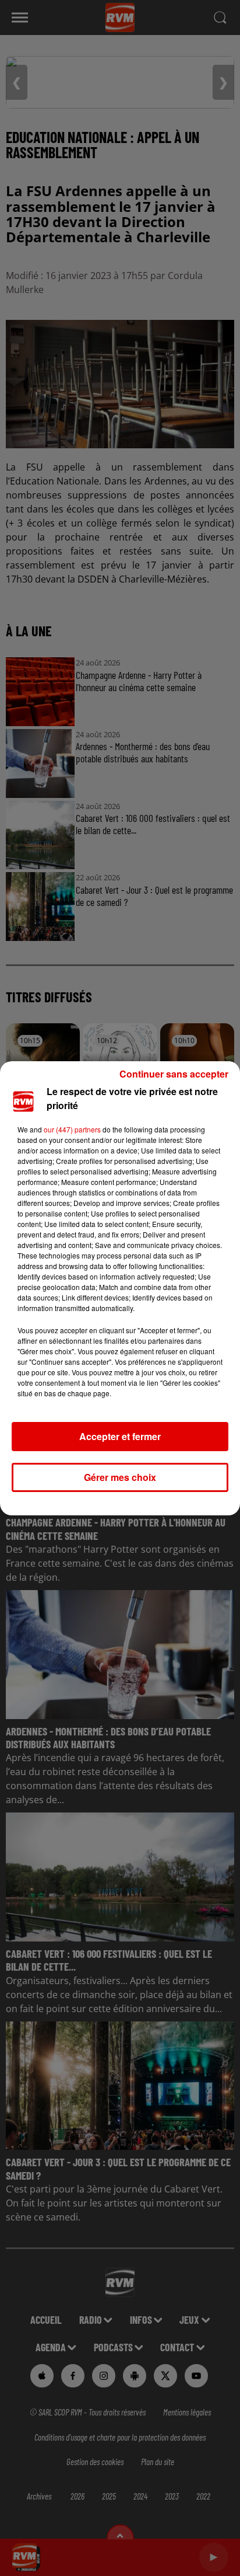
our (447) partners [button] (72, 1129)
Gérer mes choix (120, 1477)
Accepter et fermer (120, 1436)
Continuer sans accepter (174, 1074)
